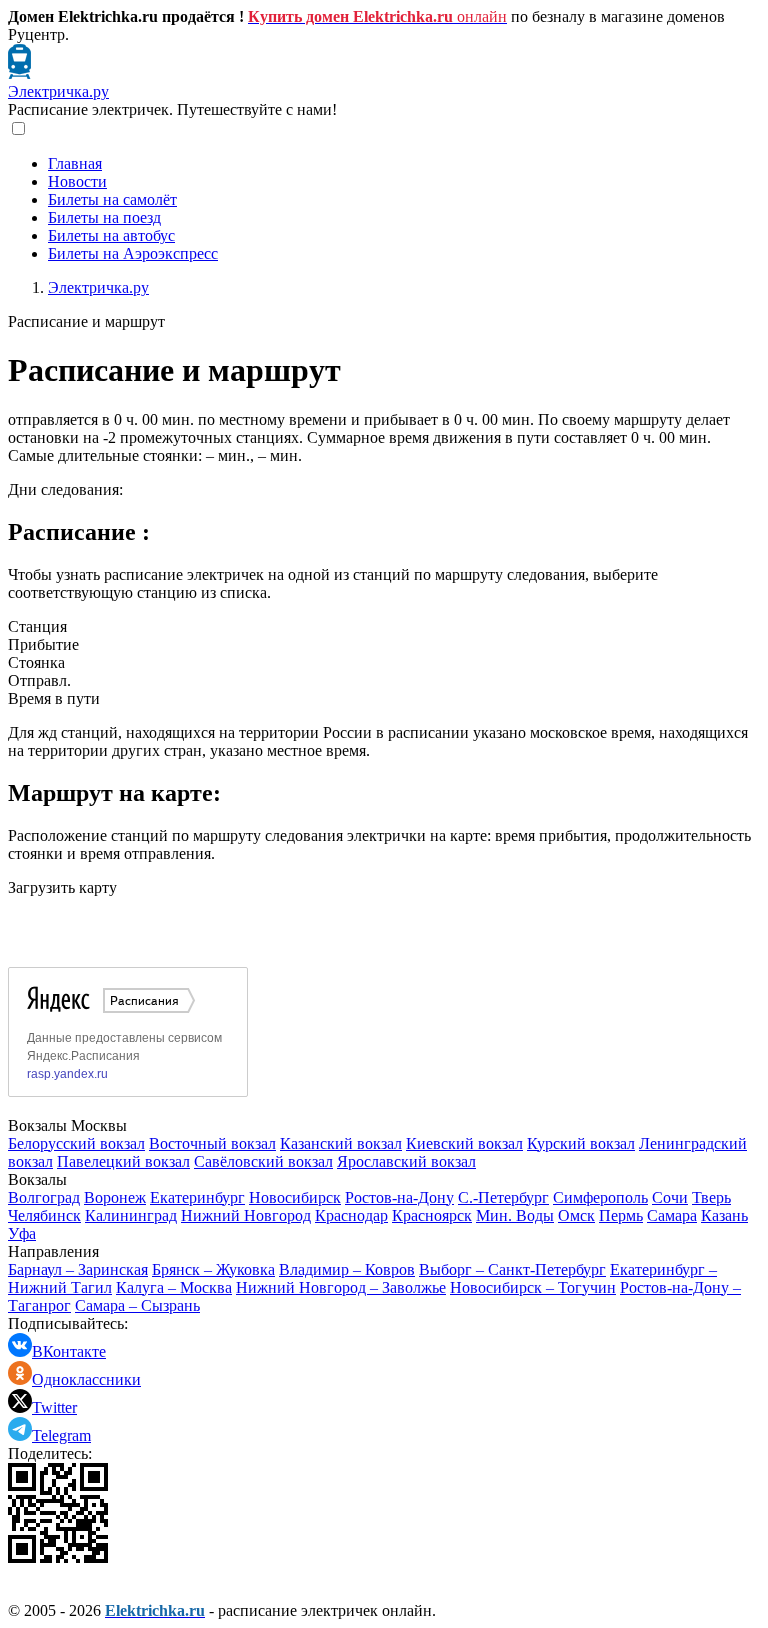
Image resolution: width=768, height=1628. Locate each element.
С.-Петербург (503, 1197)
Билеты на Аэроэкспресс (133, 253)
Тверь (711, 1197)
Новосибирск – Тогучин (533, 1287)
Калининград (131, 1215)
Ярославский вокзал (406, 1161)
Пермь (621, 1215)
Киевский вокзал (464, 1143)
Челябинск (44, 1215)
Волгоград (44, 1197)
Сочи (670, 1197)
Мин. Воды (515, 1215)
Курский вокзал (581, 1143)
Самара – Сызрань (137, 1305)
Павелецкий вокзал (123, 1161)
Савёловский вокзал (263, 1161)
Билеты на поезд (104, 217)
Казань (724, 1215)
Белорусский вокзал (76, 1143)
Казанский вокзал (341, 1143)
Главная (75, 163)
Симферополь (600, 1197)
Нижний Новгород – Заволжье (341, 1287)
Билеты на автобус (111, 235)
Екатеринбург (197, 1197)
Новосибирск (295, 1197)
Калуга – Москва (174, 1287)
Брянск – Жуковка (213, 1269)
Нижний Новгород (246, 1215)
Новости (77, 181)
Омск (576, 1215)
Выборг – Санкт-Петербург (512, 1269)
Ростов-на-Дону (399, 1197)
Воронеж (115, 1197)
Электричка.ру (58, 91)
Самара (672, 1215)
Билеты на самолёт (112, 199)
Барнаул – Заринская (78, 1269)
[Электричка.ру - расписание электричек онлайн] (19, 73)
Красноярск (432, 1215)
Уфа (22, 1233)
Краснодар (351, 1215)
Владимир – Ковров (347, 1269)
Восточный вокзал (212, 1143)
